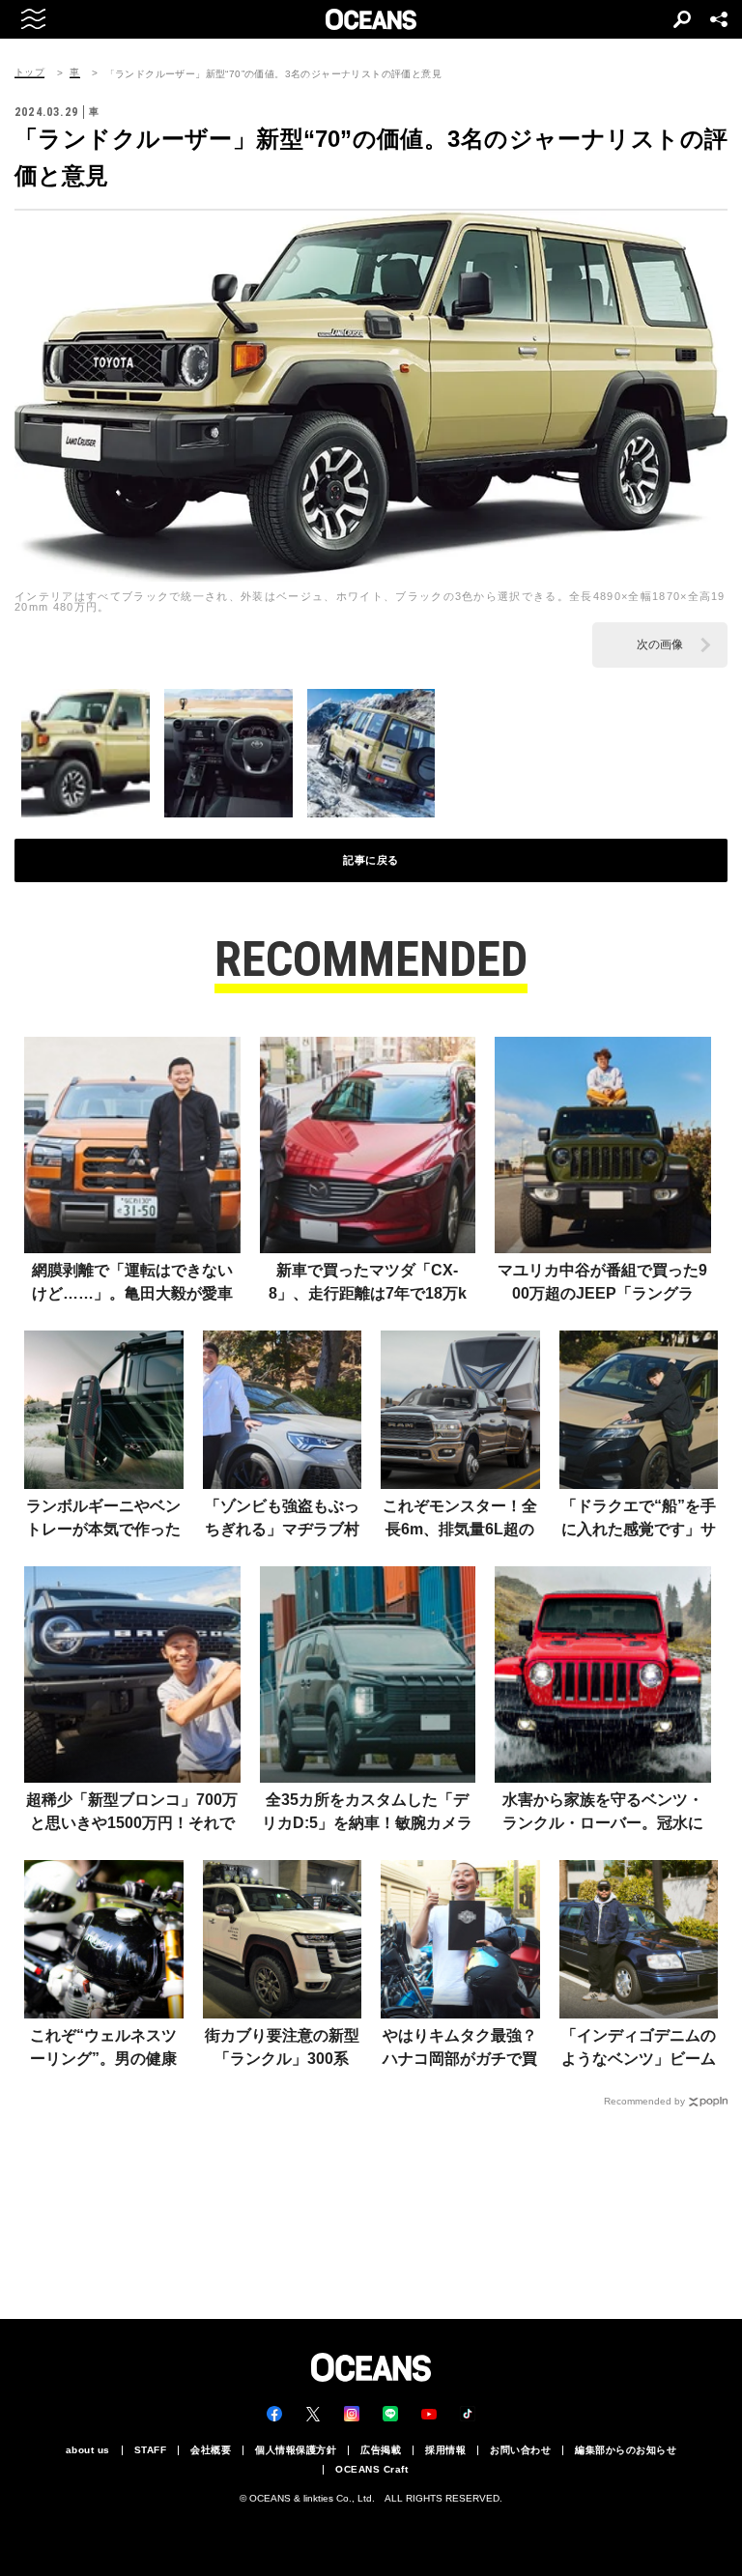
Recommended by (644, 2101)
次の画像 (660, 644)
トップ (29, 72)
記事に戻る (371, 860)
